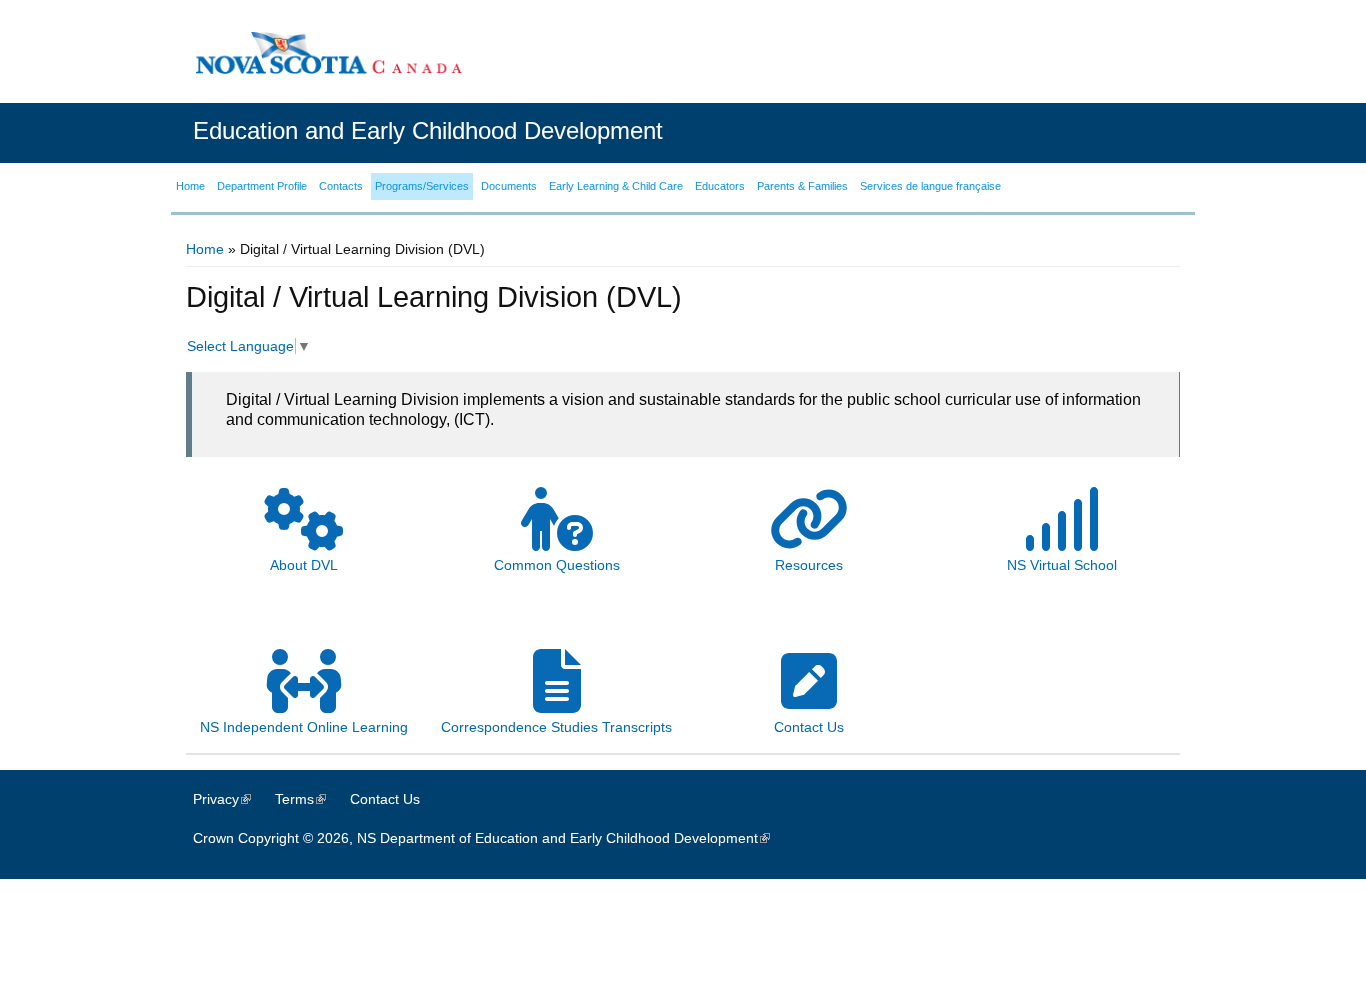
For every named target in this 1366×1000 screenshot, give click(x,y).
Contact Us (385, 799)
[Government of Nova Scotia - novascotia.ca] (328, 52)
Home (205, 249)
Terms (310, 799)
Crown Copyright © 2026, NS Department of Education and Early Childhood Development (491, 838)
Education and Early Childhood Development (428, 130)
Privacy (232, 799)
